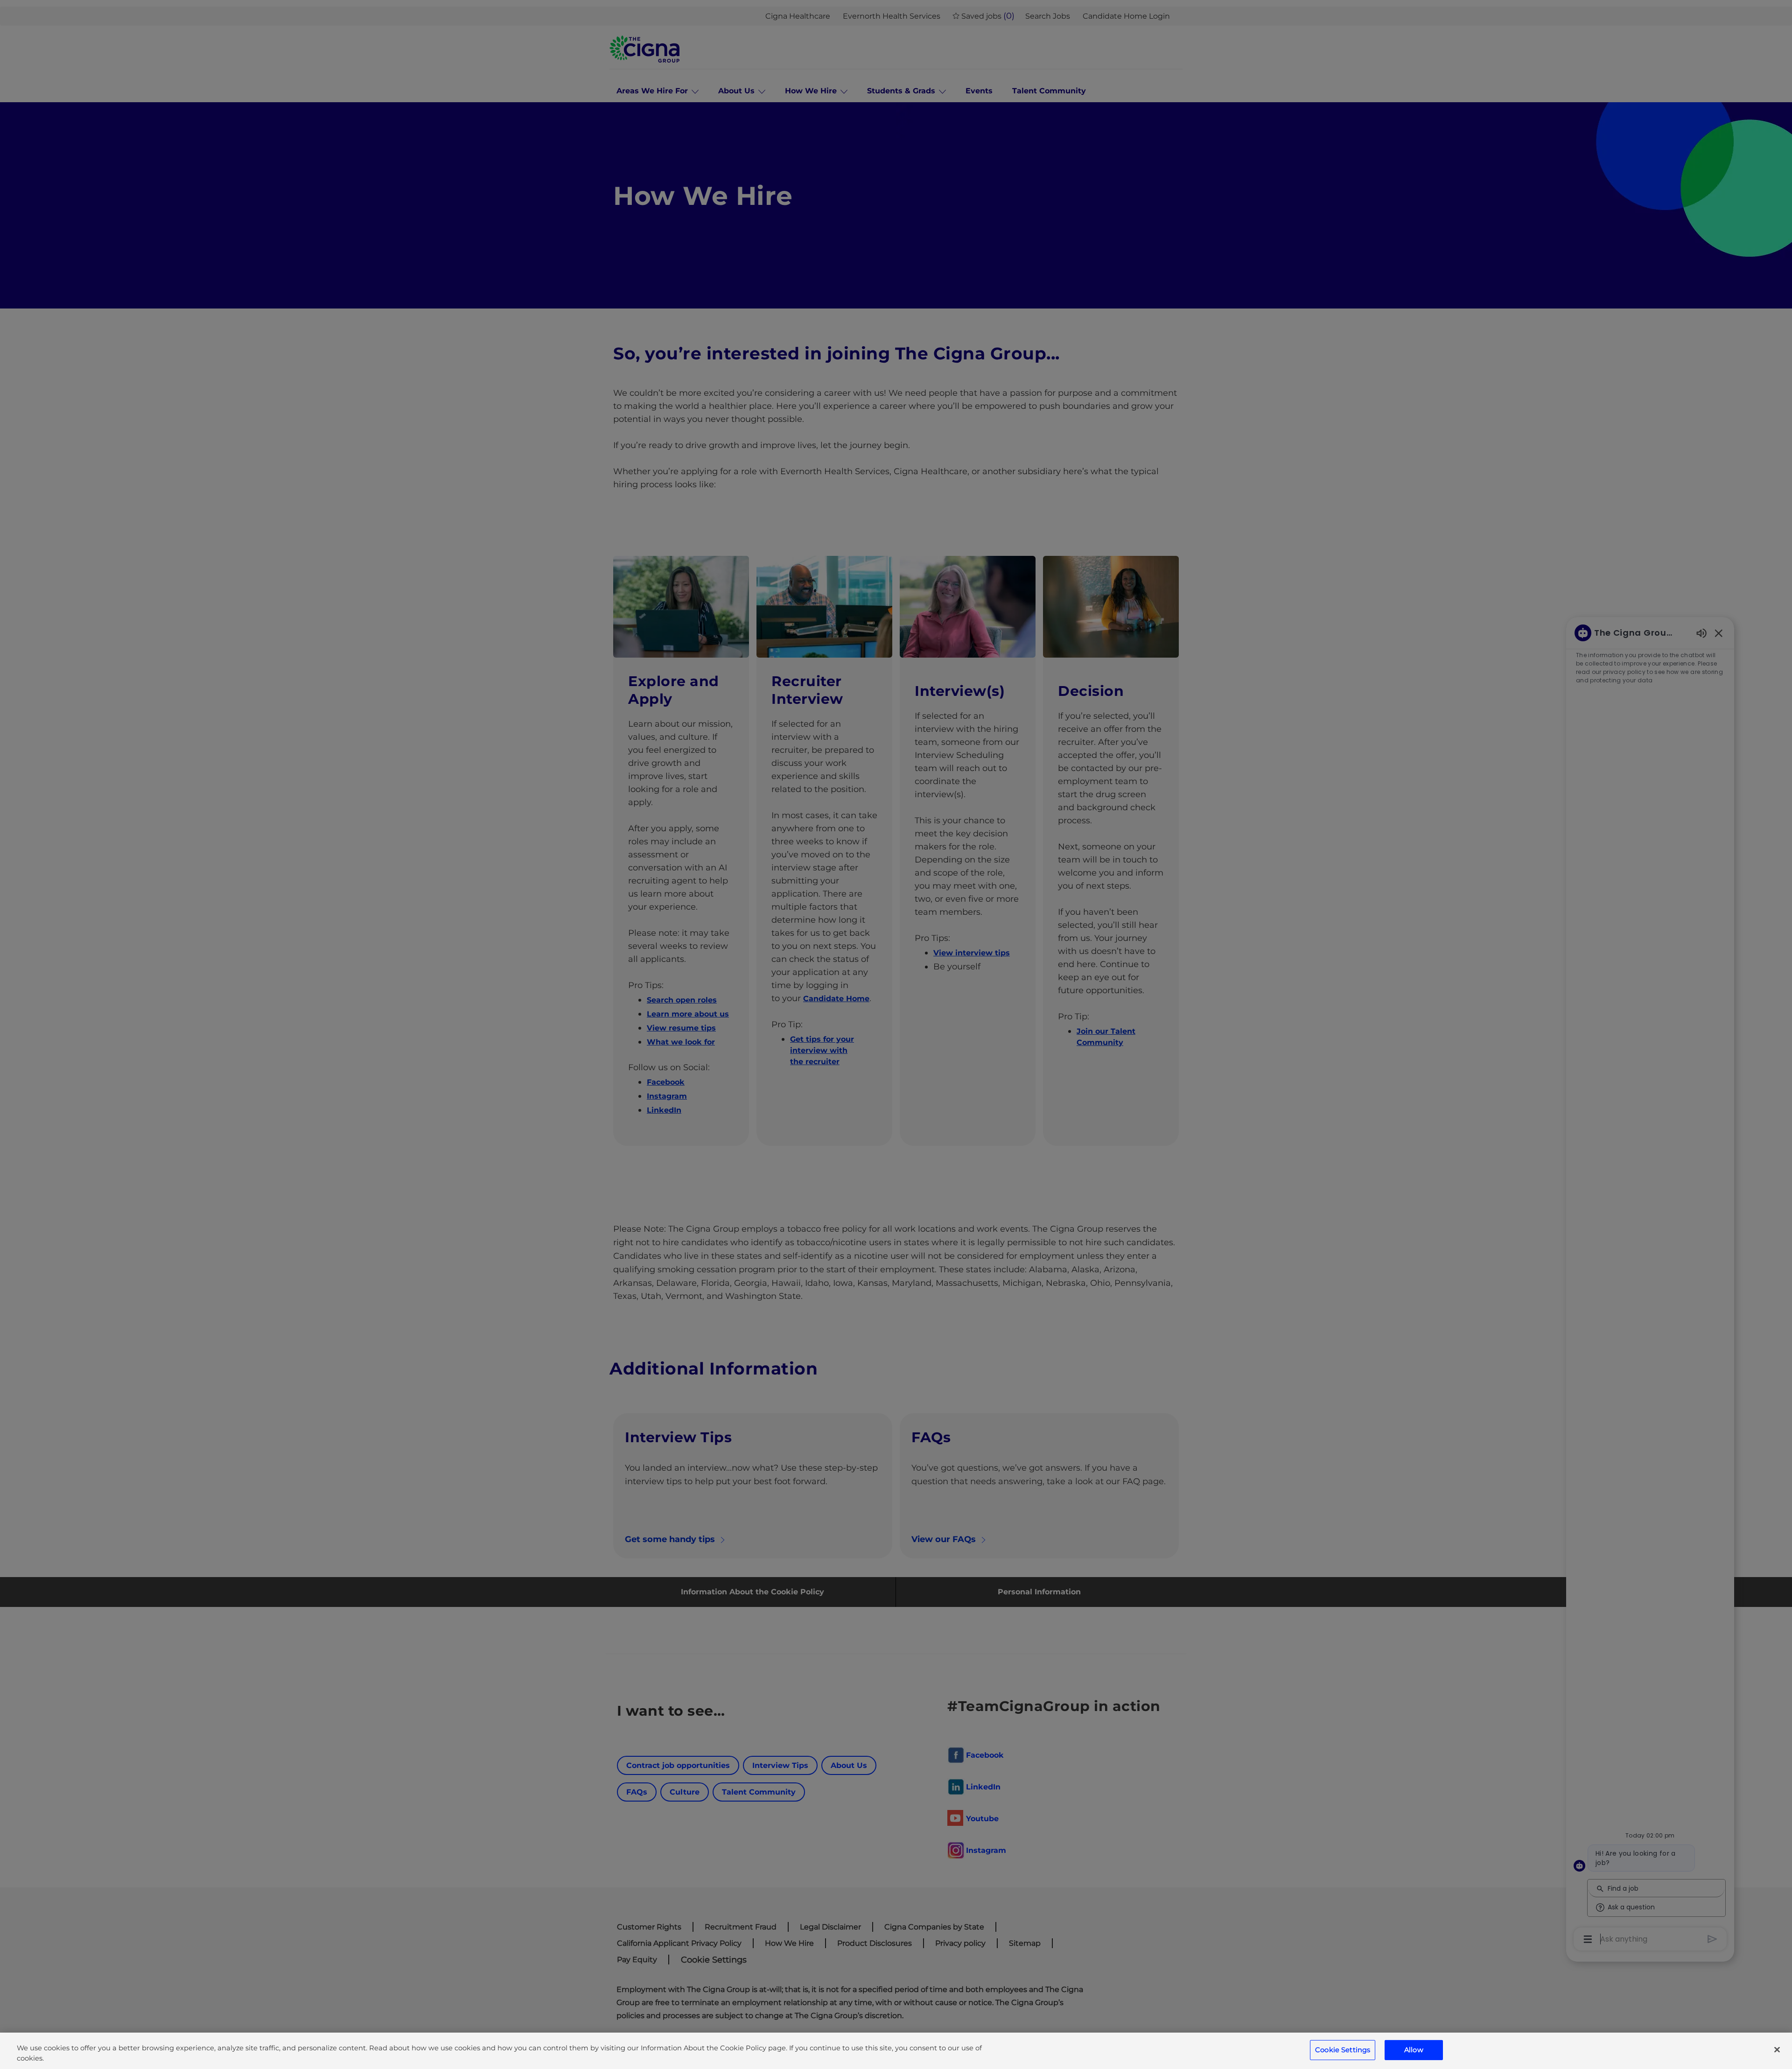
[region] (896, 2051)
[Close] (1777, 2050)
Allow (1414, 2050)
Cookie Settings (1343, 2050)
